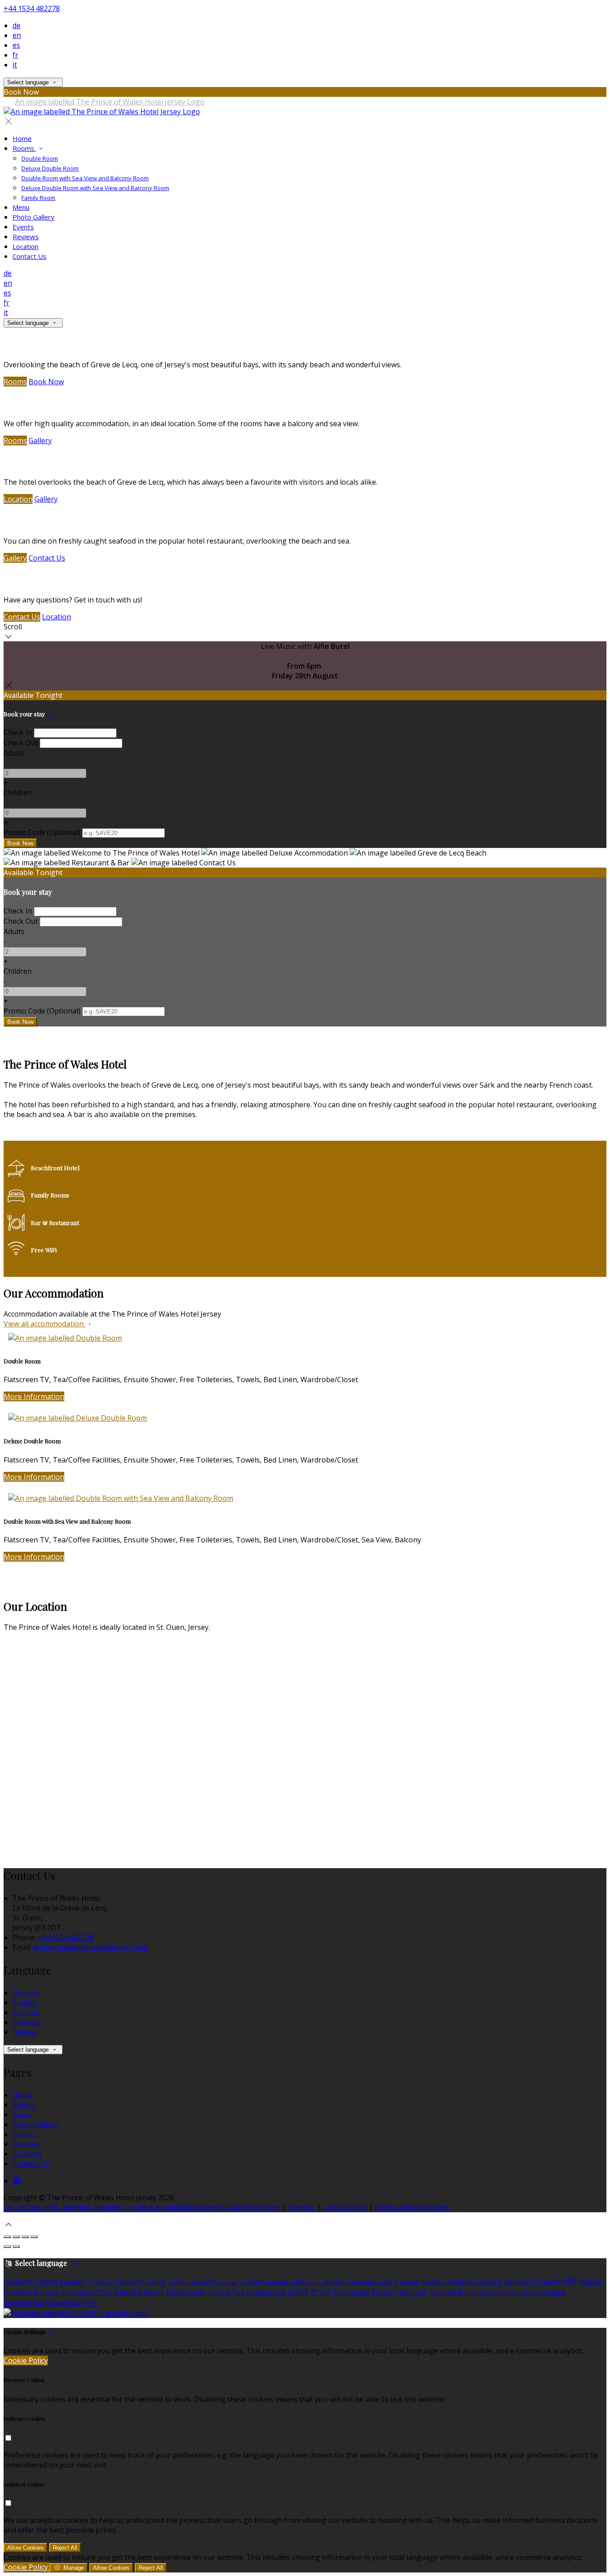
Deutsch (26, 1993)
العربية (229, 2282)
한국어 (321, 2292)
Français (26, 2022)
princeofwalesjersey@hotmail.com (90, 1947)
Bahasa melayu (419, 2282)
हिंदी (571, 2282)
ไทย (238, 2292)
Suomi (251, 2282)
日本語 (298, 2292)
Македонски (370, 2282)
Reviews (26, 2144)
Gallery (40, 440)
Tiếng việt (410, 2292)
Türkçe (219, 2292)
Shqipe (554, 2292)
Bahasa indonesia (63, 2292)
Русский (442, 2292)
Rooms (15, 382)
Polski (381, 2292)
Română (471, 2292)
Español (26, 2012)
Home (23, 2095)
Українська (266, 2292)
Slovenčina (63, 2303)
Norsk (154, 2292)
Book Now (46, 382)
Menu (22, 2115)
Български (484, 2282)
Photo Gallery (35, 2124)
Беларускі (520, 2282)
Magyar (591, 2282)
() (42, 832)
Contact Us (47, 558)
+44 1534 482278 (32, 8)
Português (351, 2292)
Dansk (155, 2282)
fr (15, 55)
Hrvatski (18, 2292)
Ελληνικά (184, 2282)
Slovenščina (23, 2303)
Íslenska (128, 2292)
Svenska (501, 2292)
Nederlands (186, 2292)
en (17, 35)
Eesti (209, 2282)
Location (18, 499)
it (15, 65)
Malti (455, 2282)
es (16, 45)
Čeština (552, 2282)
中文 (90, 2303)
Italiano (25, 2032)
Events (24, 2134)
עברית (103, 2292)
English (25, 2003)
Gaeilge (276, 2282)
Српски (529, 2292)
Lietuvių (303, 2282)
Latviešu (332, 2282)
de (17, 25)
